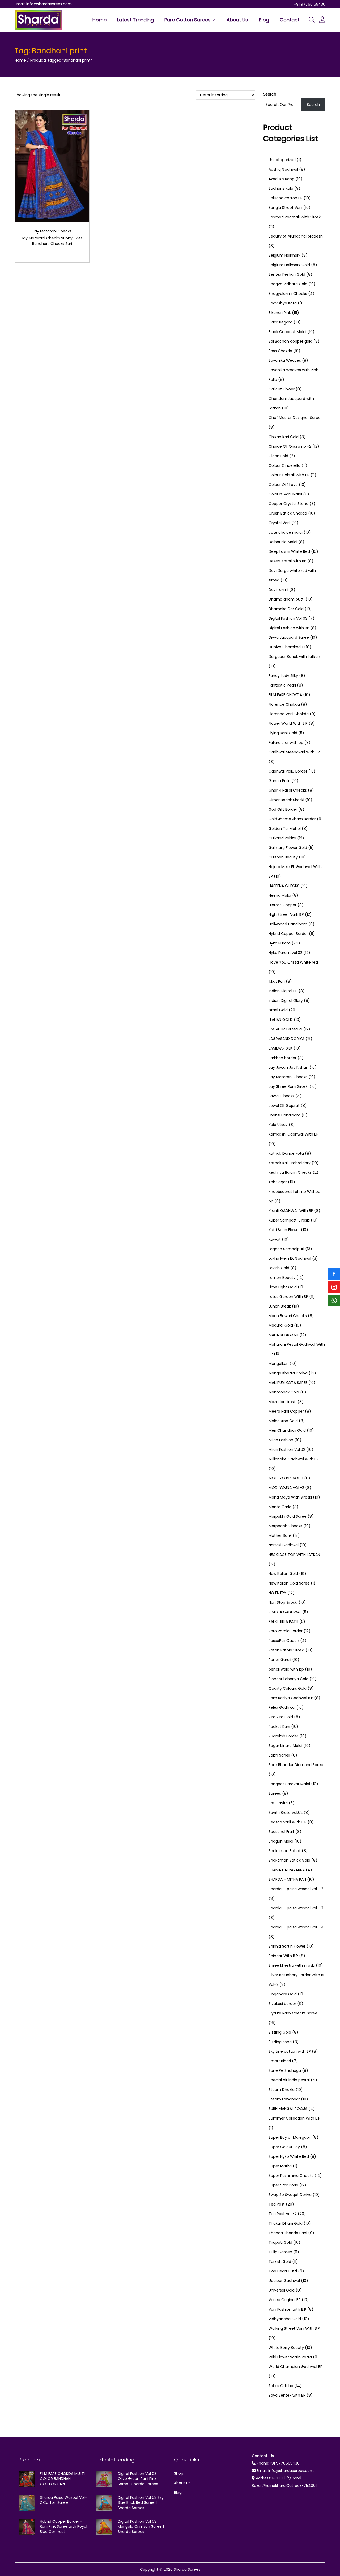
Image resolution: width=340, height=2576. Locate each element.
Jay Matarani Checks (52, 231)
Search (270, 94)
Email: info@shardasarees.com (43, 4)
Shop (179, 2473)
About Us (182, 2483)
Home (20, 60)
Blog (178, 2492)
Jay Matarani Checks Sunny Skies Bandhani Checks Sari (52, 241)
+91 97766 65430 (310, 4)
